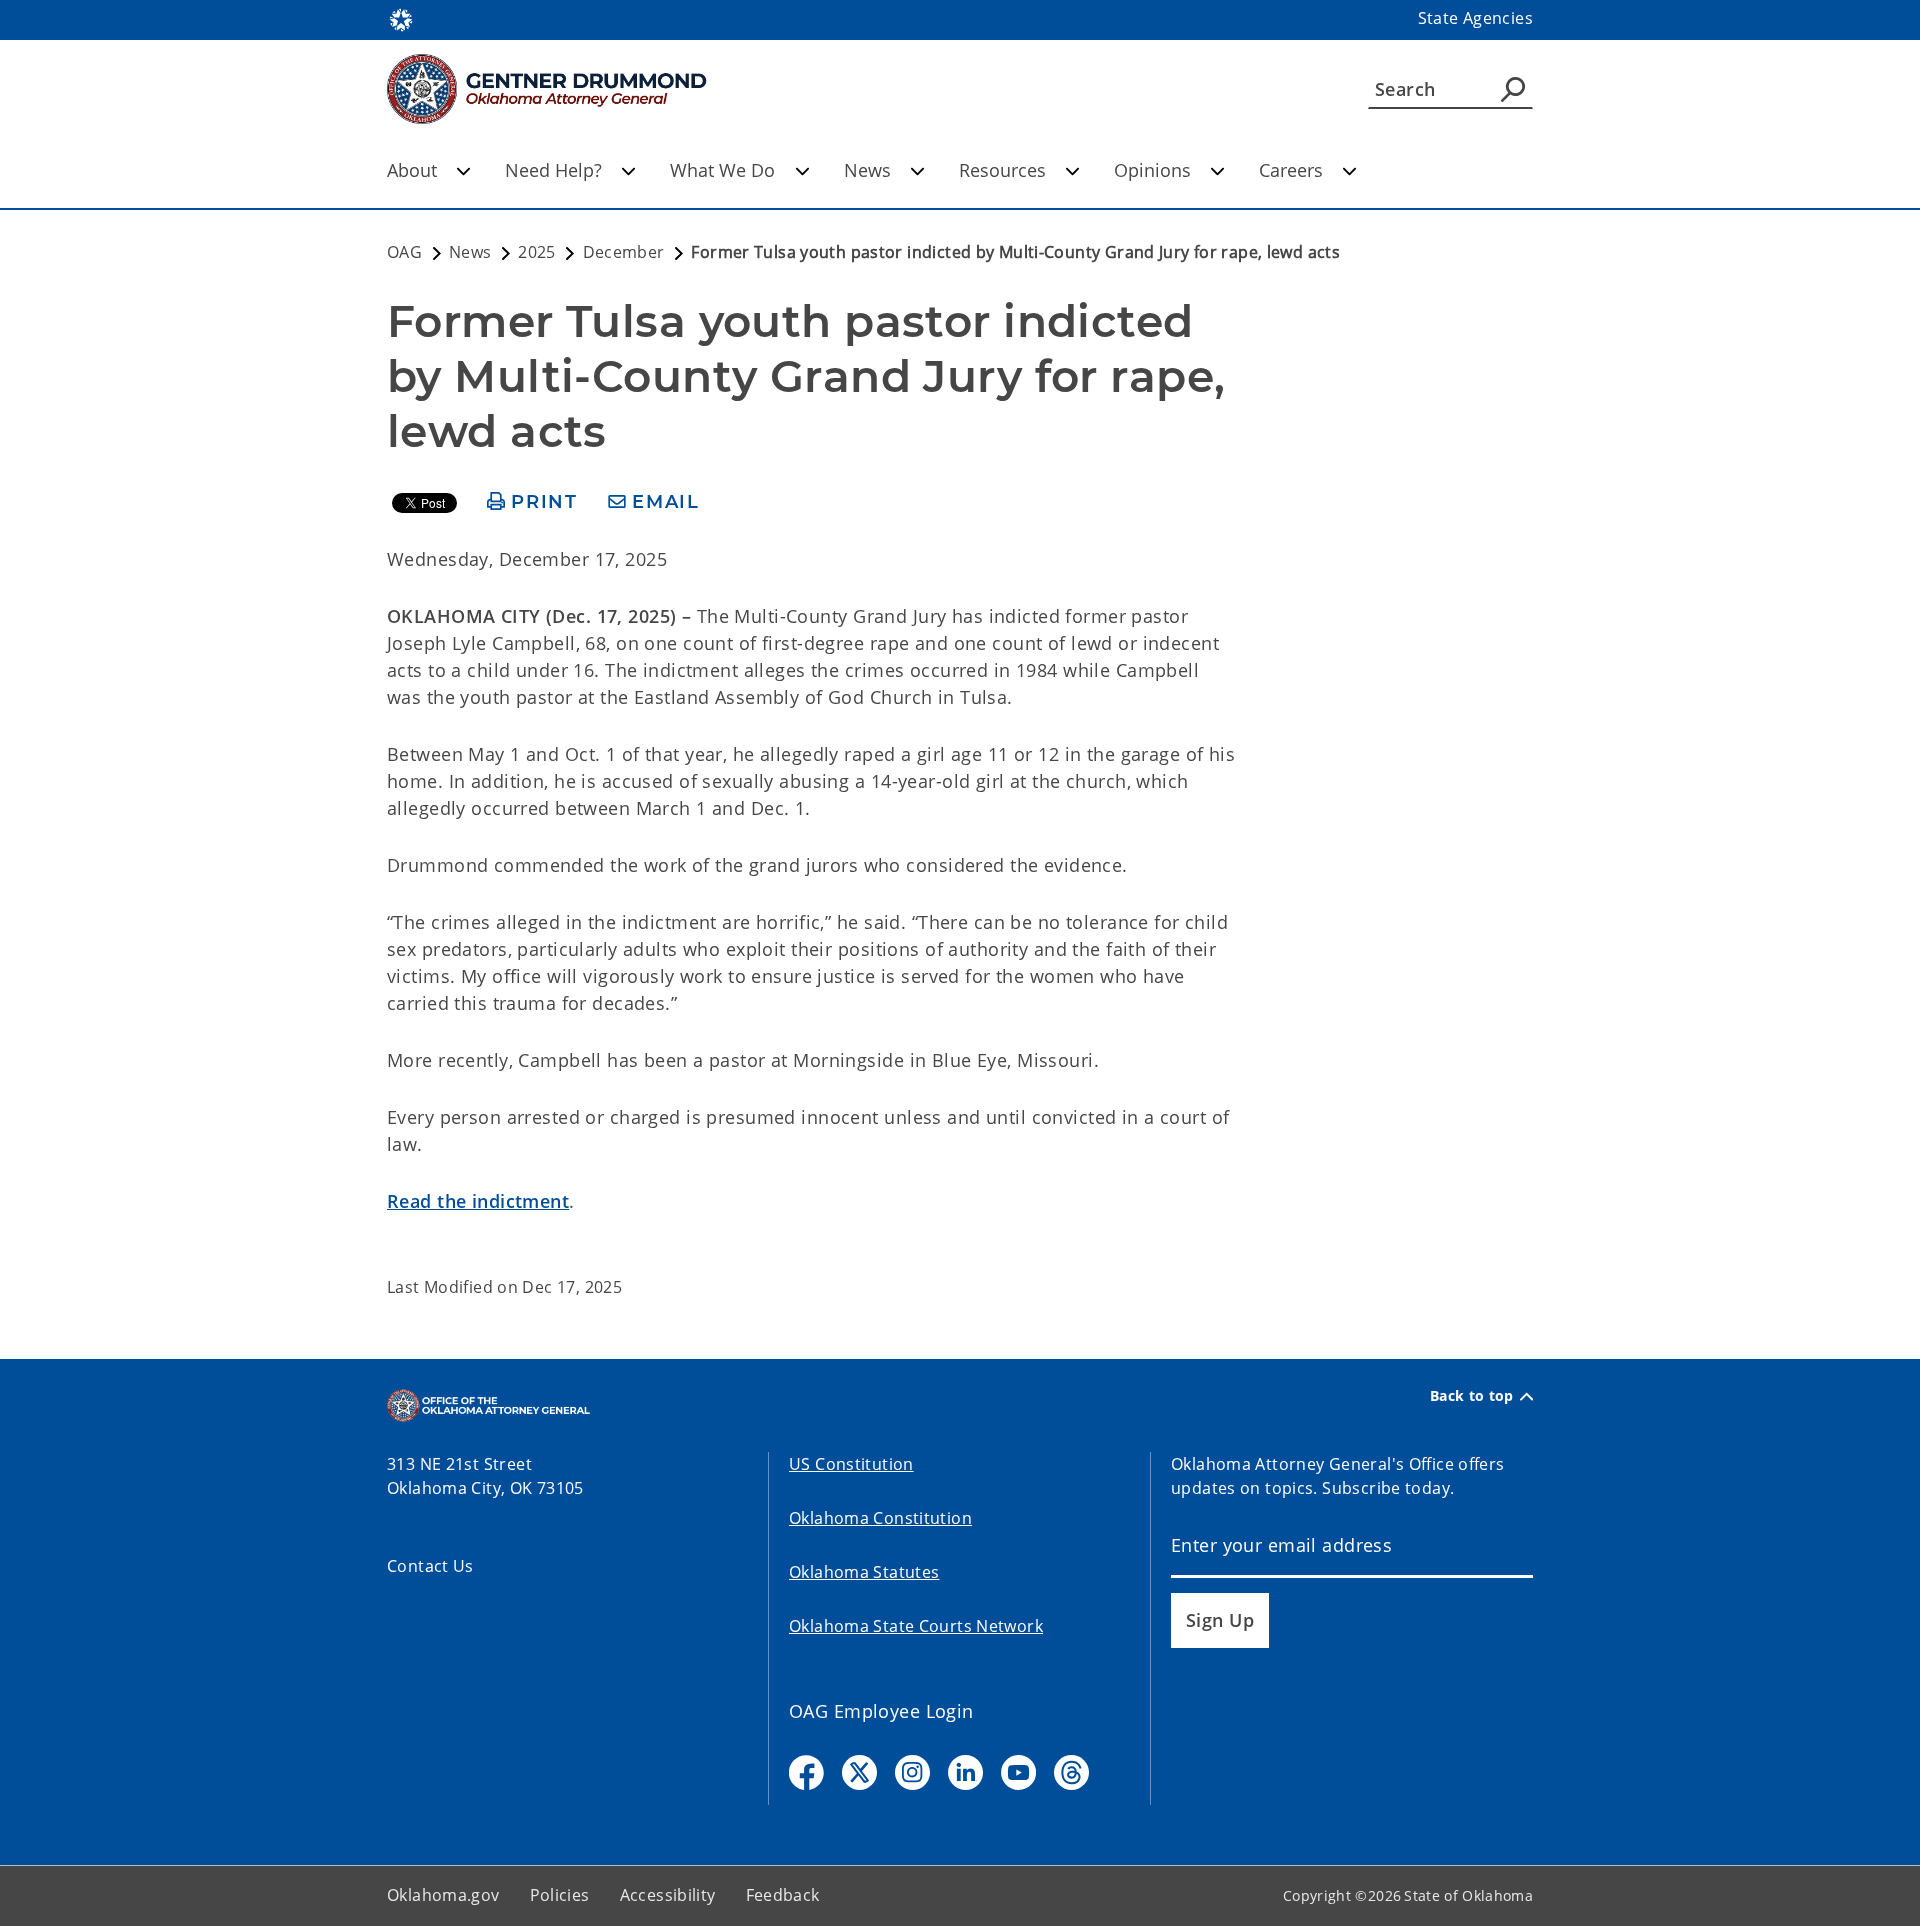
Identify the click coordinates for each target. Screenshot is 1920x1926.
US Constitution (851, 1464)
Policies (560, 1895)
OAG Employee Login (881, 1711)
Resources (1002, 170)
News (867, 170)
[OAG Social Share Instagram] (912, 1772)
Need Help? (553, 170)
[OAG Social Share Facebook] (806, 1772)
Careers (1291, 170)
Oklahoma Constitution (880, 1518)
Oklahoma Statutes (864, 1572)
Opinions (1152, 170)
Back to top (1472, 1396)
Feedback (783, 1895)
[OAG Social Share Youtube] (1018, 1772)
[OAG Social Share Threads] (1071, 1772)
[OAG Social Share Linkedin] (965, 1772)
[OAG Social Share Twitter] (859, 1772)
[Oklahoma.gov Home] (401, 18)
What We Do (722, 170)
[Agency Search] (1513, 89)
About (412, 170)
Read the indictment (478, 1201)
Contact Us (430, 1566)
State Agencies (1475, 18)
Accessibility (668, 1895)
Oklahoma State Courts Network (916, 1626)
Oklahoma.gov (443, 1895)
